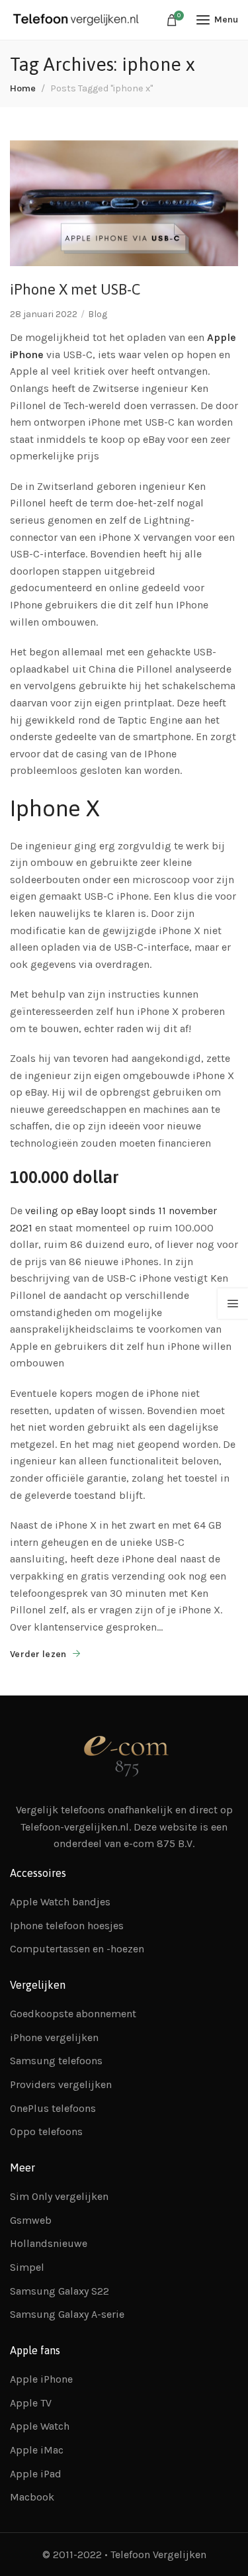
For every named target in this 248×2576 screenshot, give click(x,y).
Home (23, 88)
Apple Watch (40, 2426)
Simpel (27, 2267)
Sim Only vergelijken (59, 2196)
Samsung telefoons (56, 2061)
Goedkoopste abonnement (73, 2014)
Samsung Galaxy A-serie (67, 2314)
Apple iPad (36, 2474)
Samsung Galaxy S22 (60, 2291)
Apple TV (31, 2403)
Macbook (32, 2497)
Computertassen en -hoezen (77, 1949)
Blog (98, 314)
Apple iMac (37, 2450)
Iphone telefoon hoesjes (67, 1926)
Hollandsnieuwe (49, 2243)
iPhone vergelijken (54, 2037)
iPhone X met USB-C (75, 289)
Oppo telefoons (46, 2131)
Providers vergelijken (61, 2084)
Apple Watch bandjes (60, 1902)
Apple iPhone (41, 2379)
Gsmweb (31, 2220)
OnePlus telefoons (53, 2108)
